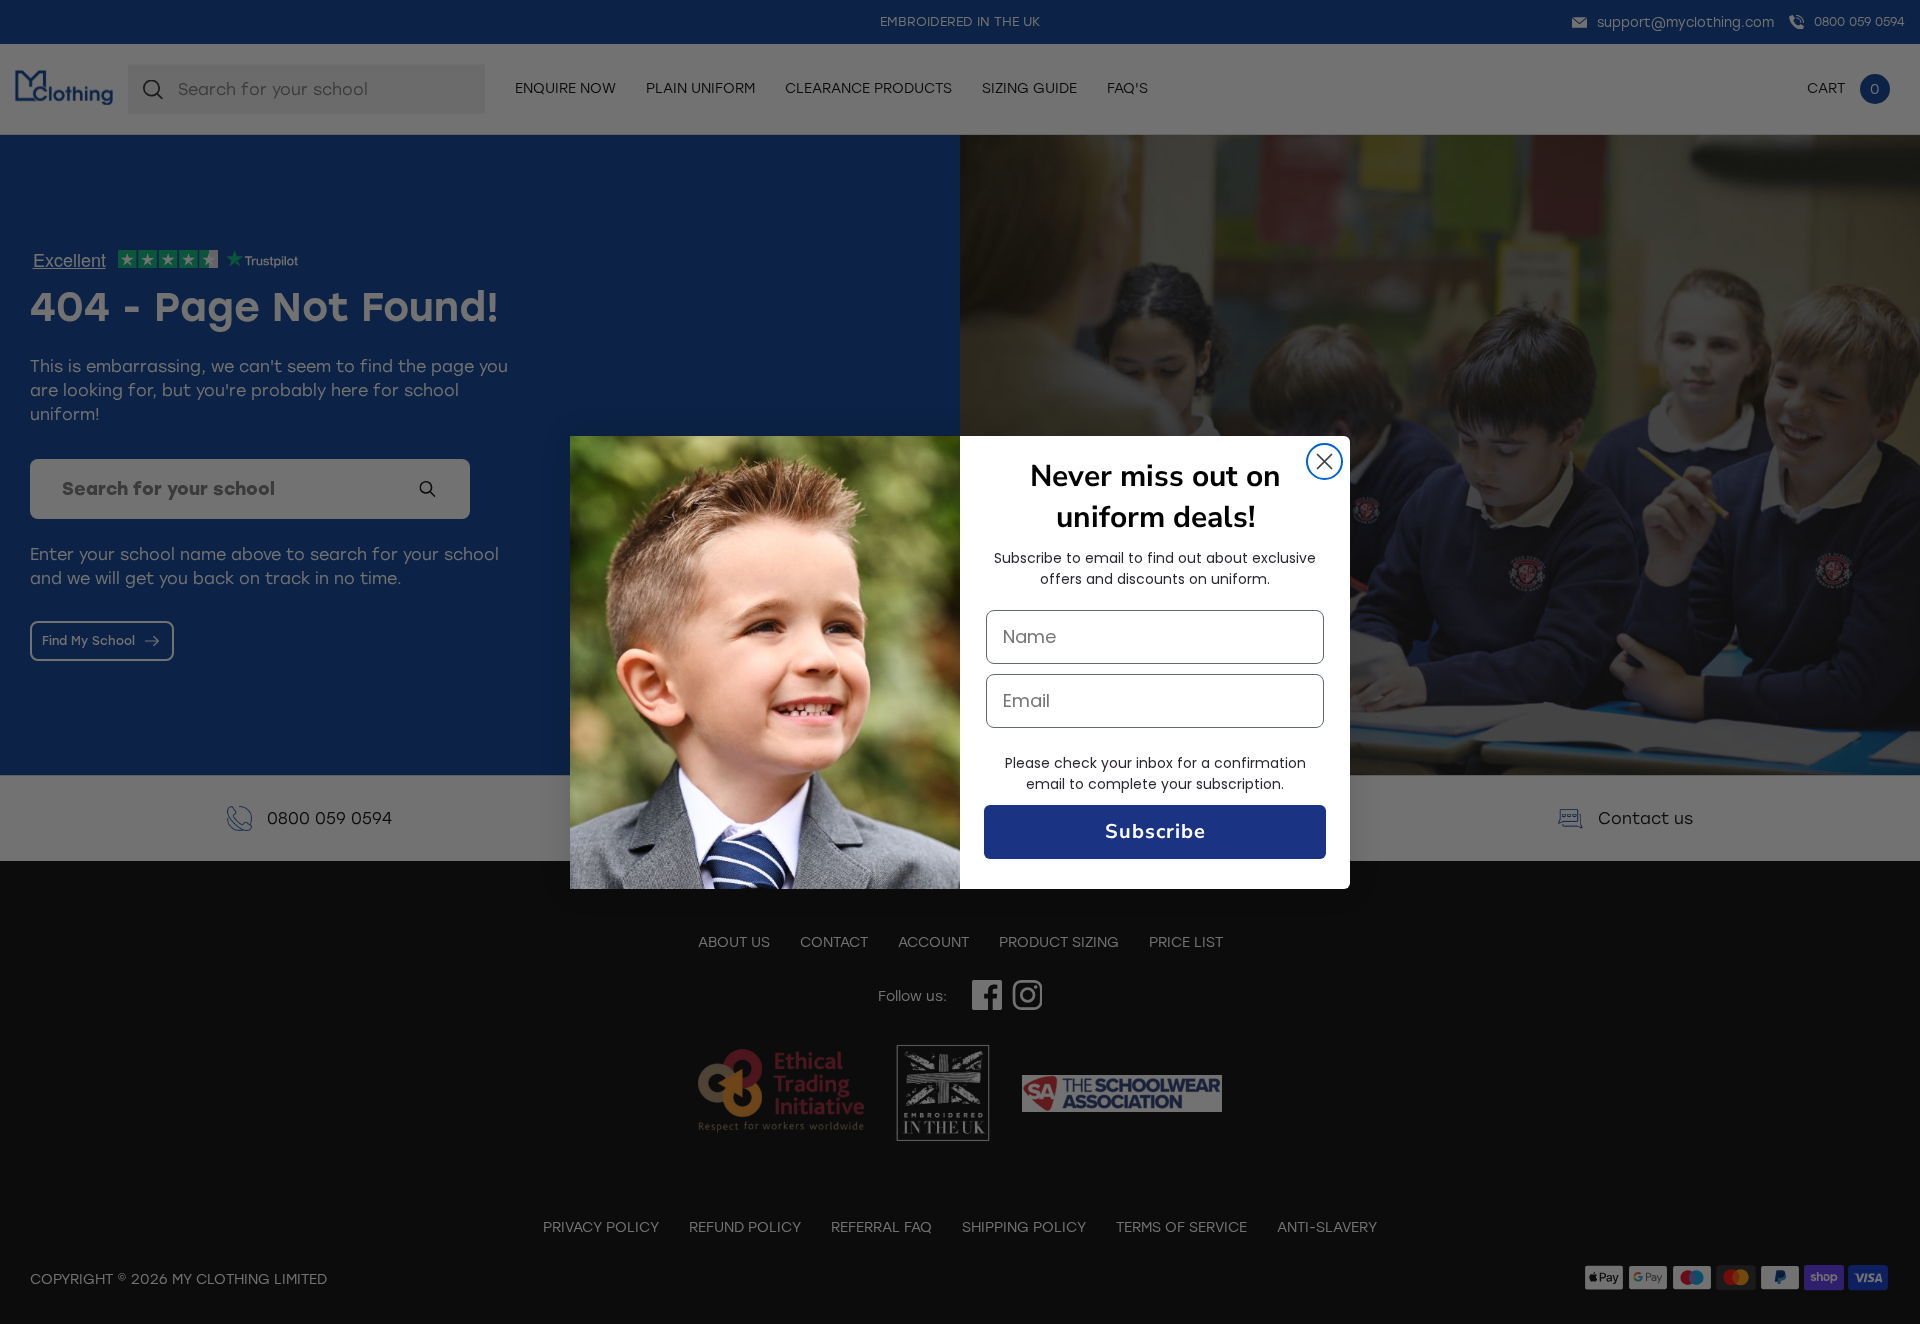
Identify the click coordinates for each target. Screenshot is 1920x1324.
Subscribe (1155, 831)
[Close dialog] (1324, 461)
